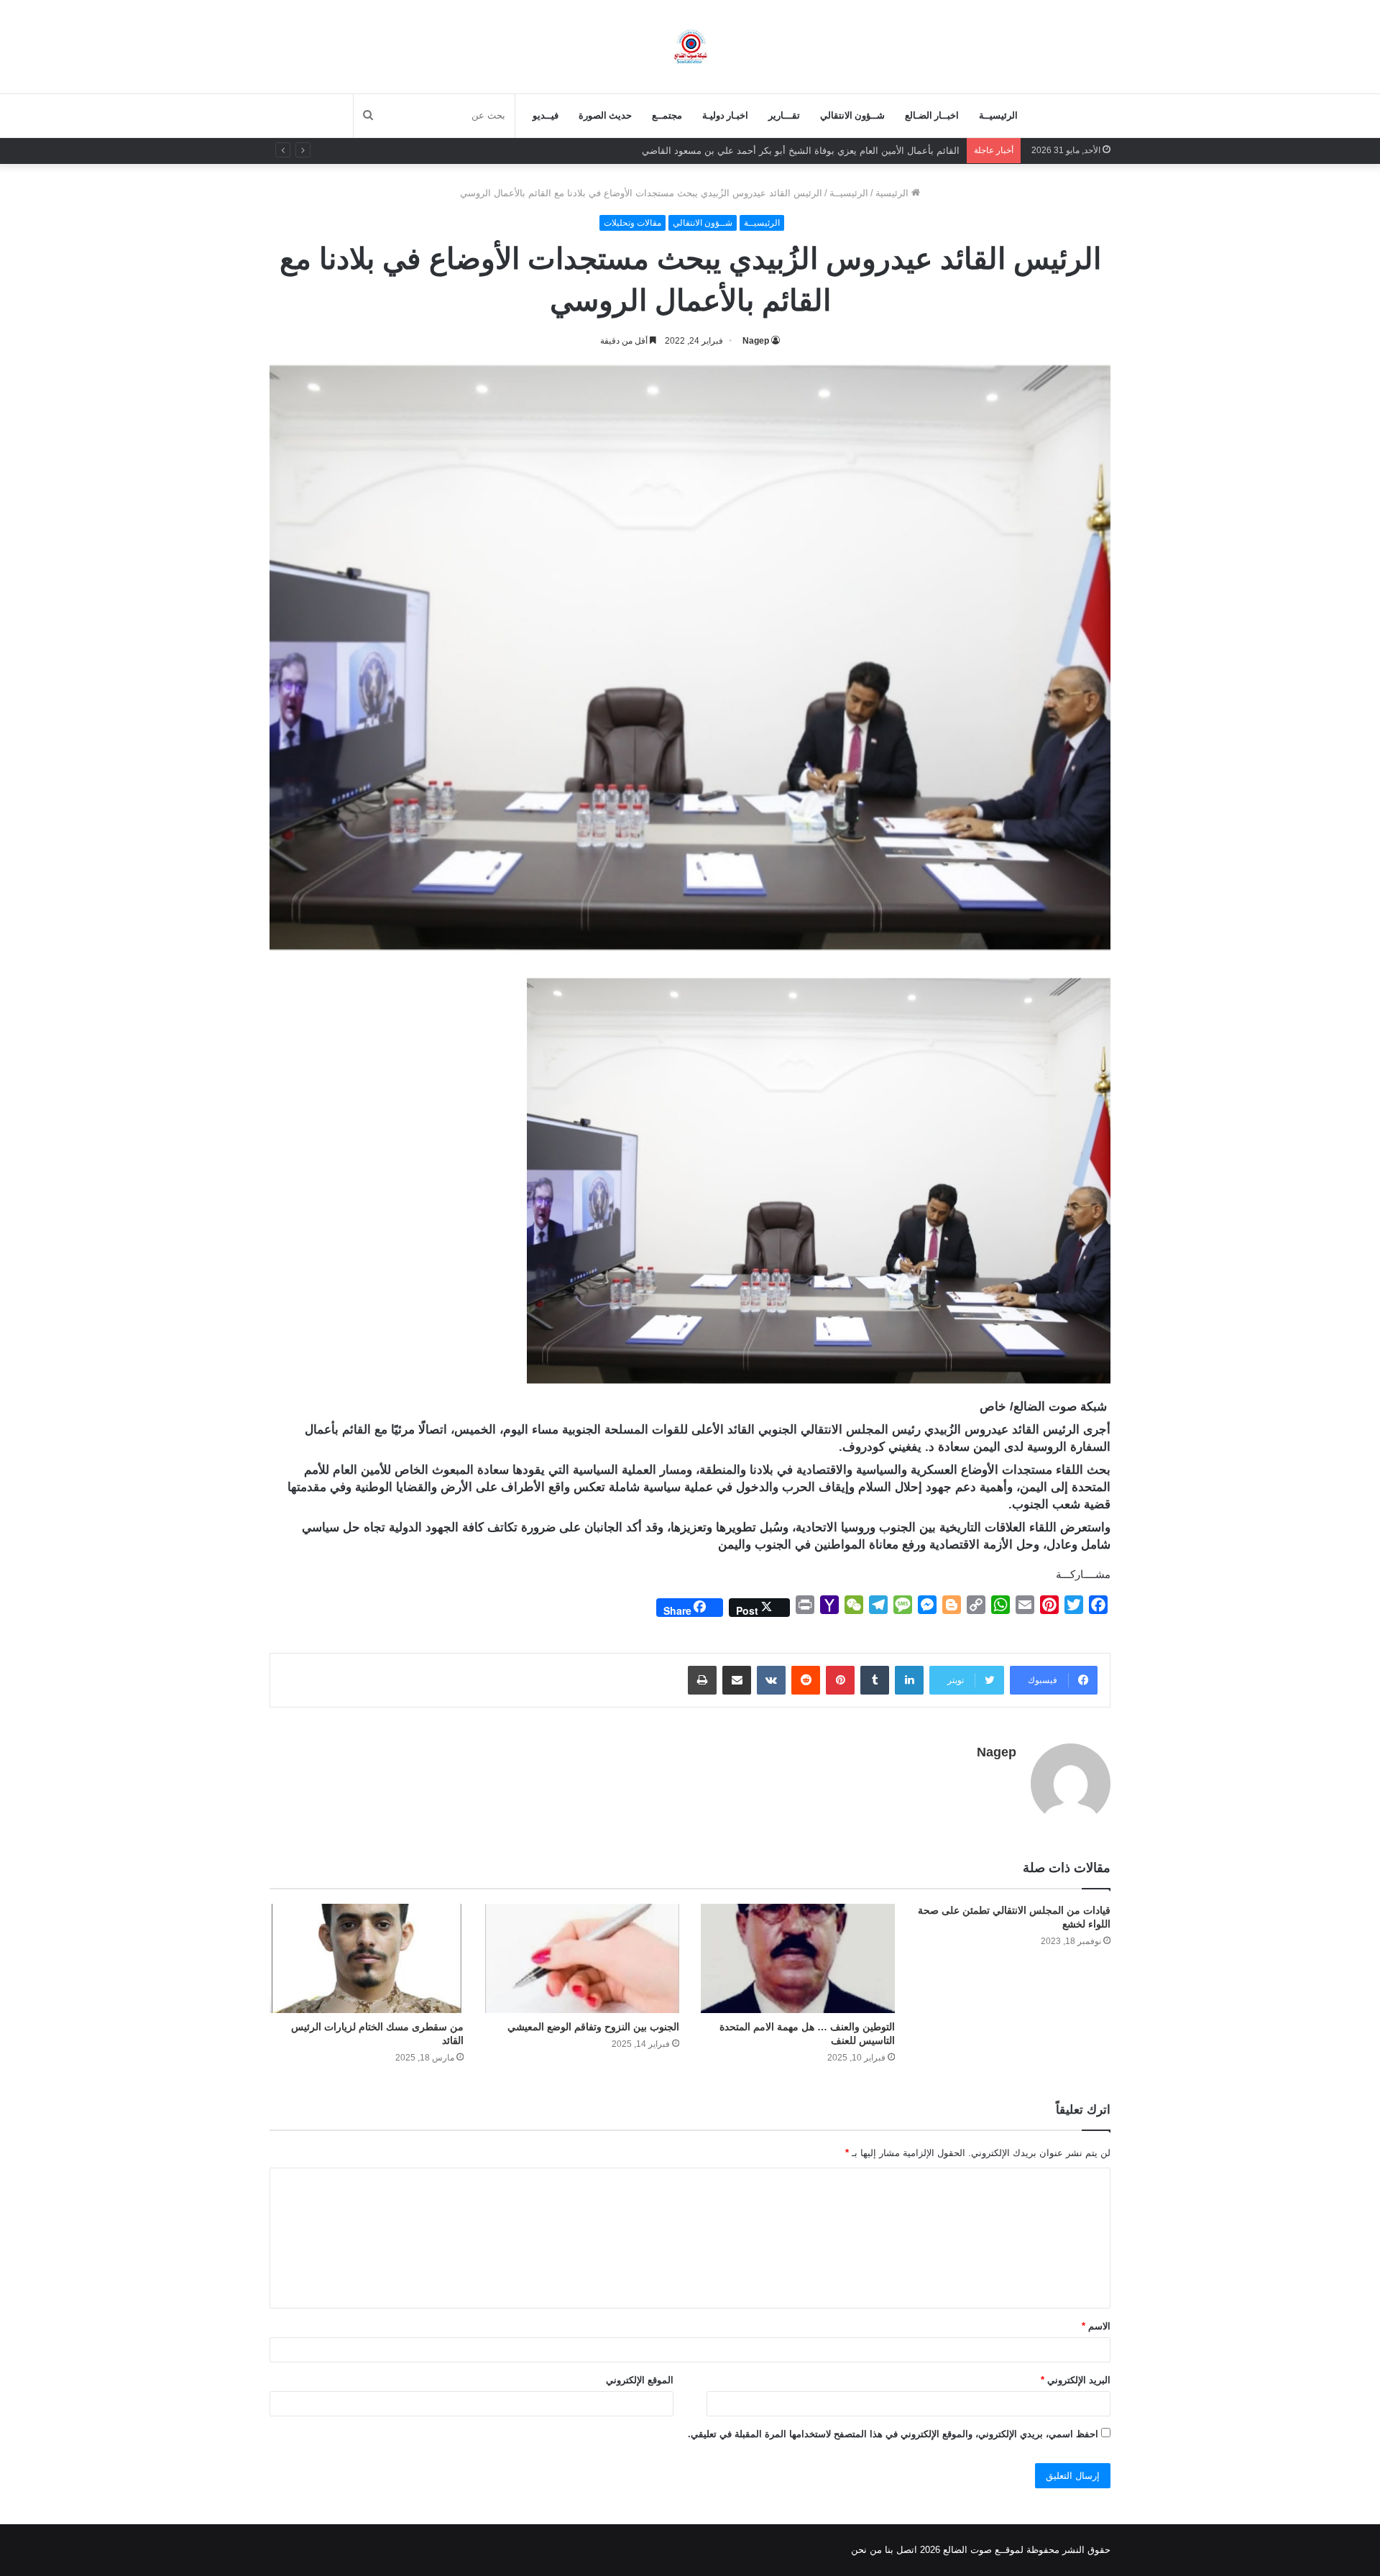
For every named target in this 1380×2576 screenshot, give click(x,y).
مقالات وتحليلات (632, 223)
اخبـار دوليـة (725, 115)
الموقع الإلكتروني (640, 2380)
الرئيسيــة (998, 115)
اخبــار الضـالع (932, 115)
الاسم (1096, 2326)
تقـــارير (784, 115)
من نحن (866, 2550)
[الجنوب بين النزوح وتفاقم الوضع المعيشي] (582, 1958)
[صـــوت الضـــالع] (690, 46)
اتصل (907, 2550)
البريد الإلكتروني (1076, 2380)
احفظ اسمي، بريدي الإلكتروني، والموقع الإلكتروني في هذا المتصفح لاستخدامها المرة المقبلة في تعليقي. (893, 2434)
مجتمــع (667, 115)
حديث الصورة (605, 115)
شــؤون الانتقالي (852, 115)
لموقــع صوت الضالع (982, 2550)
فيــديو (546, 115)
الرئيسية (893, 193)
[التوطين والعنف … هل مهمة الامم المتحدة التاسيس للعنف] (798, 1958)
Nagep (756, 341)
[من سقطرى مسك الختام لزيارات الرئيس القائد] (367, 1958)
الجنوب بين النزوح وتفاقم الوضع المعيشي (593, 2027)
